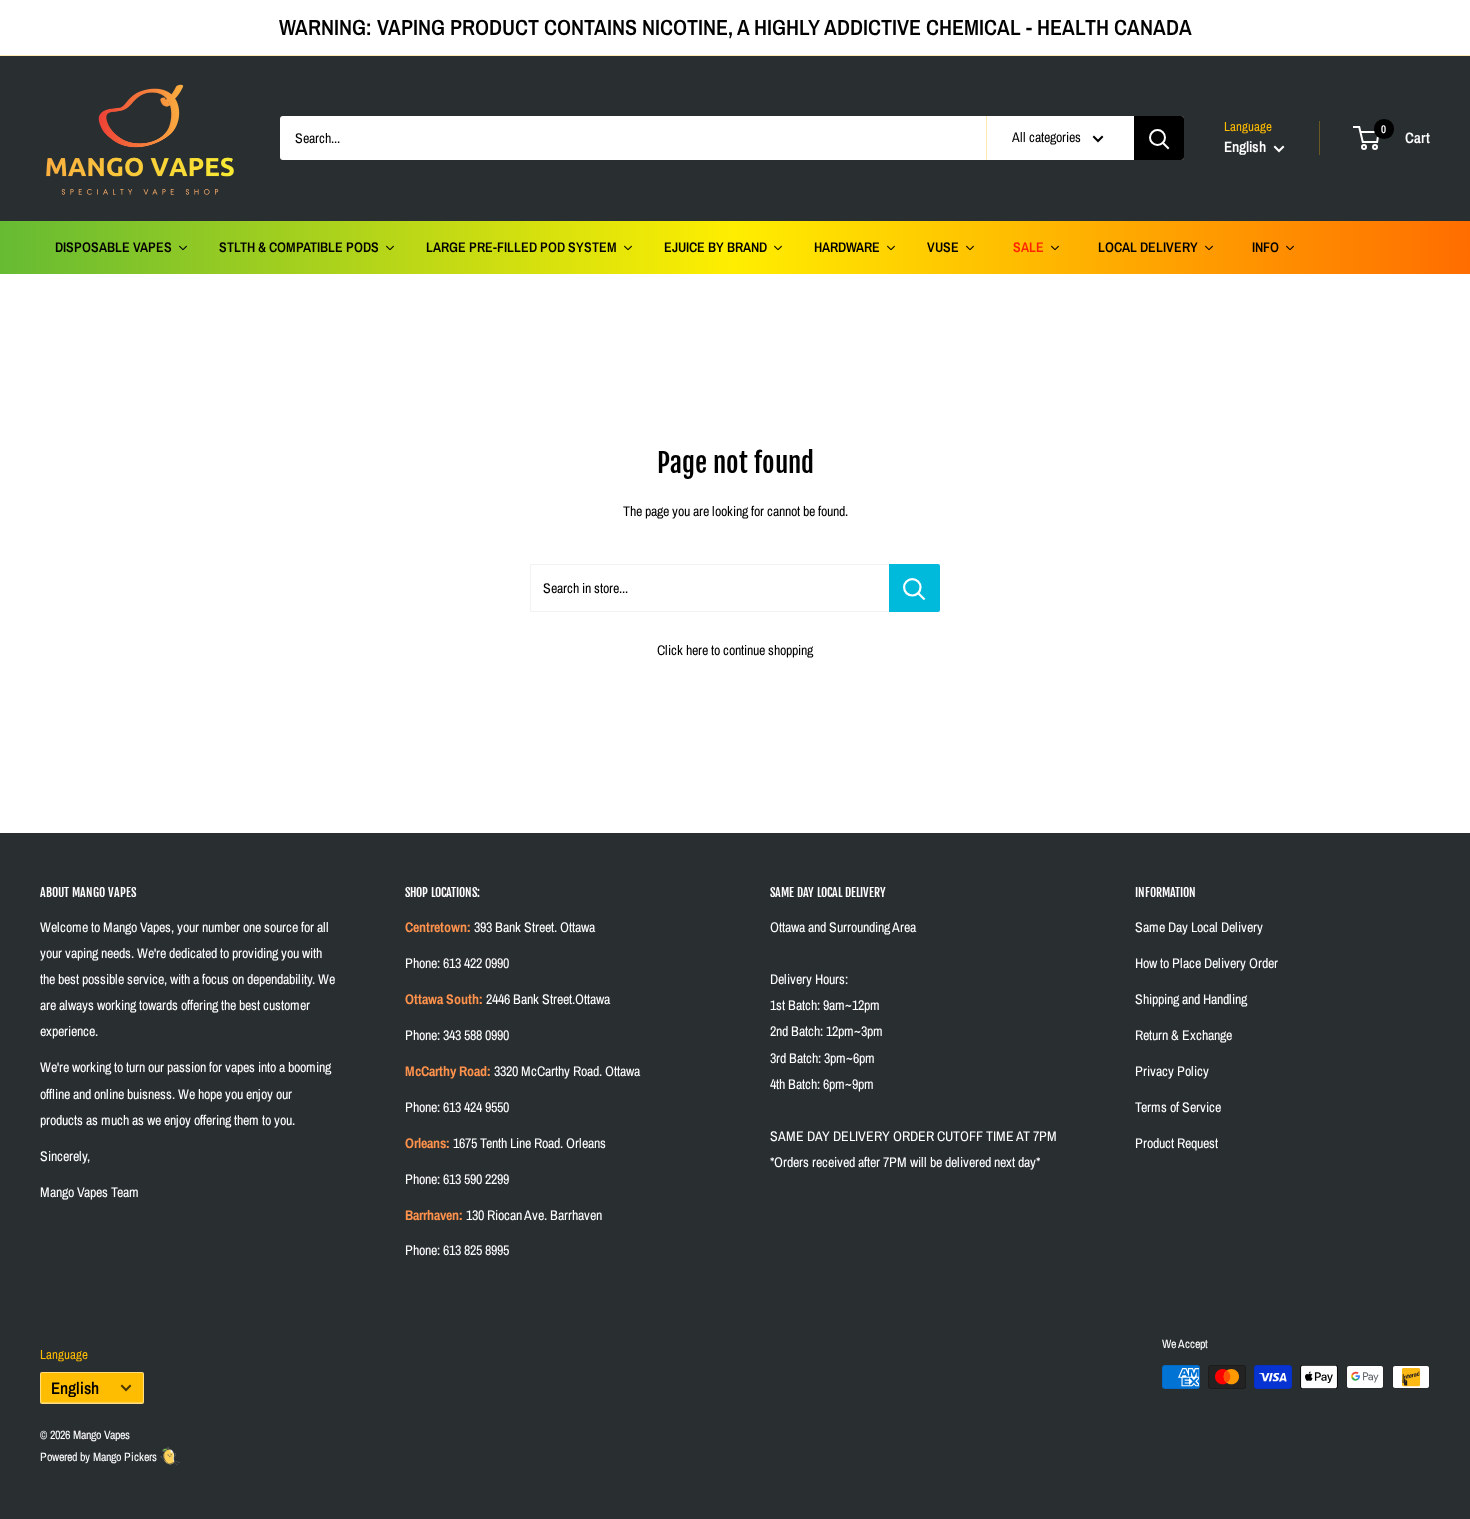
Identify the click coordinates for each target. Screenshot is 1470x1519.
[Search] (1159, 138)
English (75, 1388)
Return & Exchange (1183, 1035)
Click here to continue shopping (735, 650)
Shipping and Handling (1191, 999)
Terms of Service (1178, 1107)
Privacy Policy (1172, 1071)
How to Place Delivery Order (1206, 963)
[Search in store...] (914, 588)
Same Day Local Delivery (1199, 927)
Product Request (1176, 1143)
